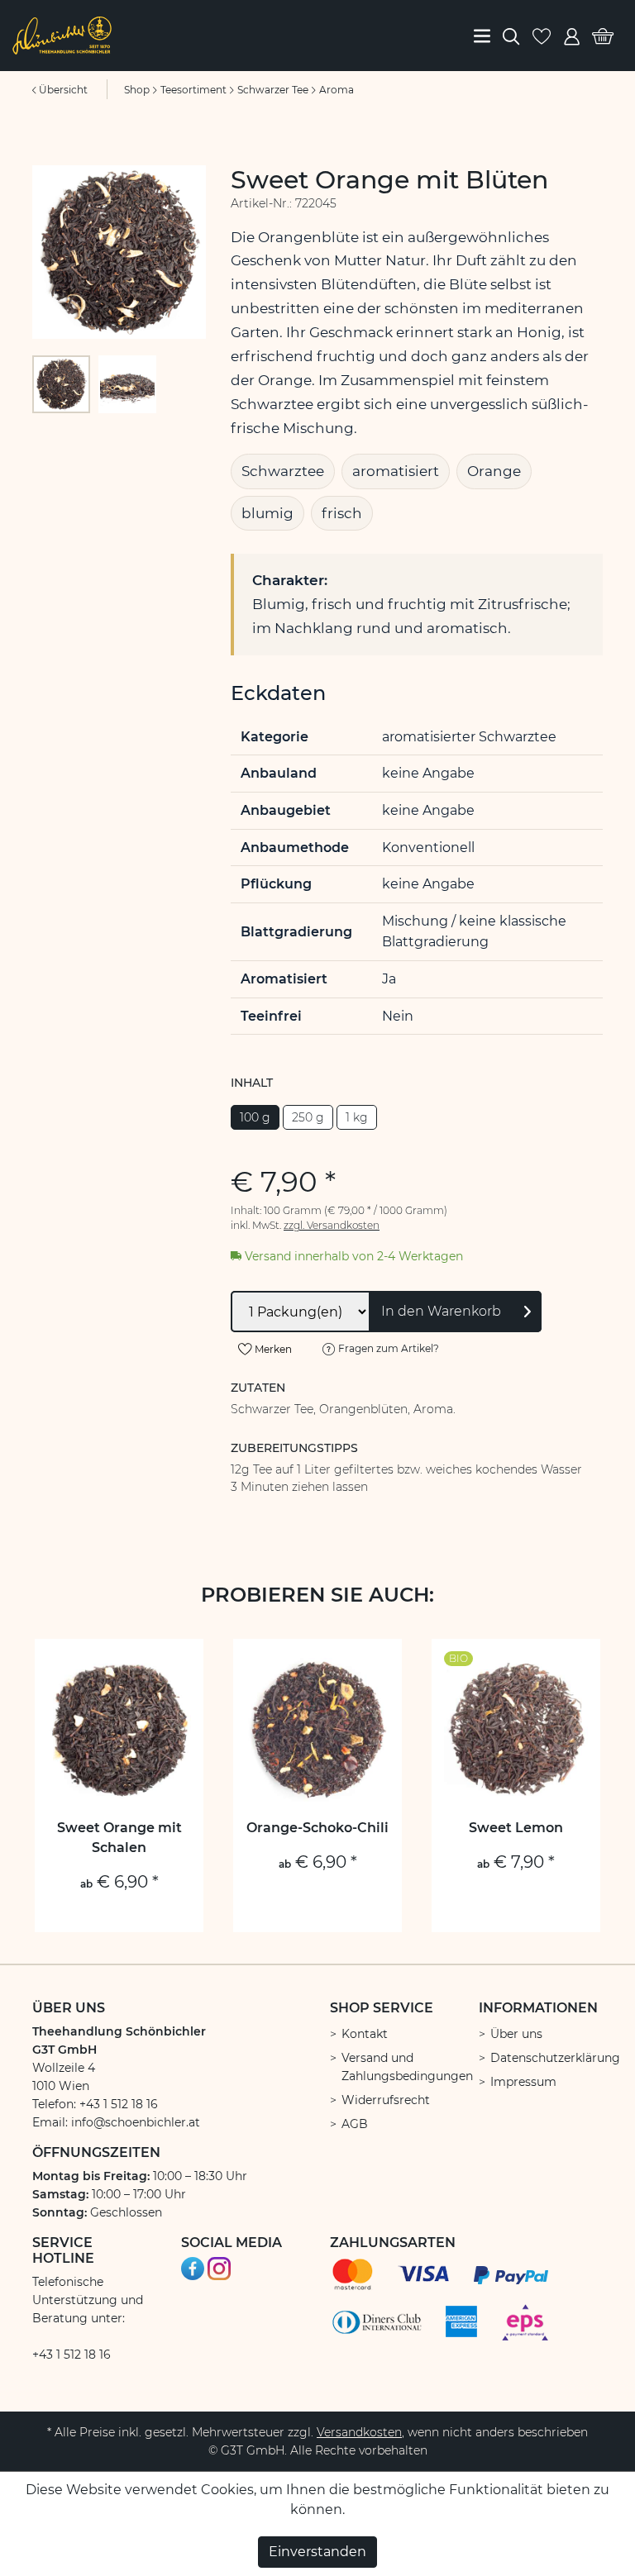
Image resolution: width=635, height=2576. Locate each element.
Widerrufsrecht (386, 2100)
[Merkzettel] (542, 36)
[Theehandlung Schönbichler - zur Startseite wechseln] (62, 34)
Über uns (516, 2034)
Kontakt (365, 2034)
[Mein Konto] (572, 36)
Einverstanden (317, 2552)
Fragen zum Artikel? (387, 1348)
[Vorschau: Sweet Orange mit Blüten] (61, 384)
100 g (255, 1117)
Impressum (523, 2082)
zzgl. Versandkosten (332, 1225)
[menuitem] (482, 36)
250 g (308, 1117)
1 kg (357, 1117)
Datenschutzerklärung (555, 2058)
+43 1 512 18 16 (72, 2355)
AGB (355, 2124)
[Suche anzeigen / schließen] (512, 36)
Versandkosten (359, 2432)
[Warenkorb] (603, 36)
